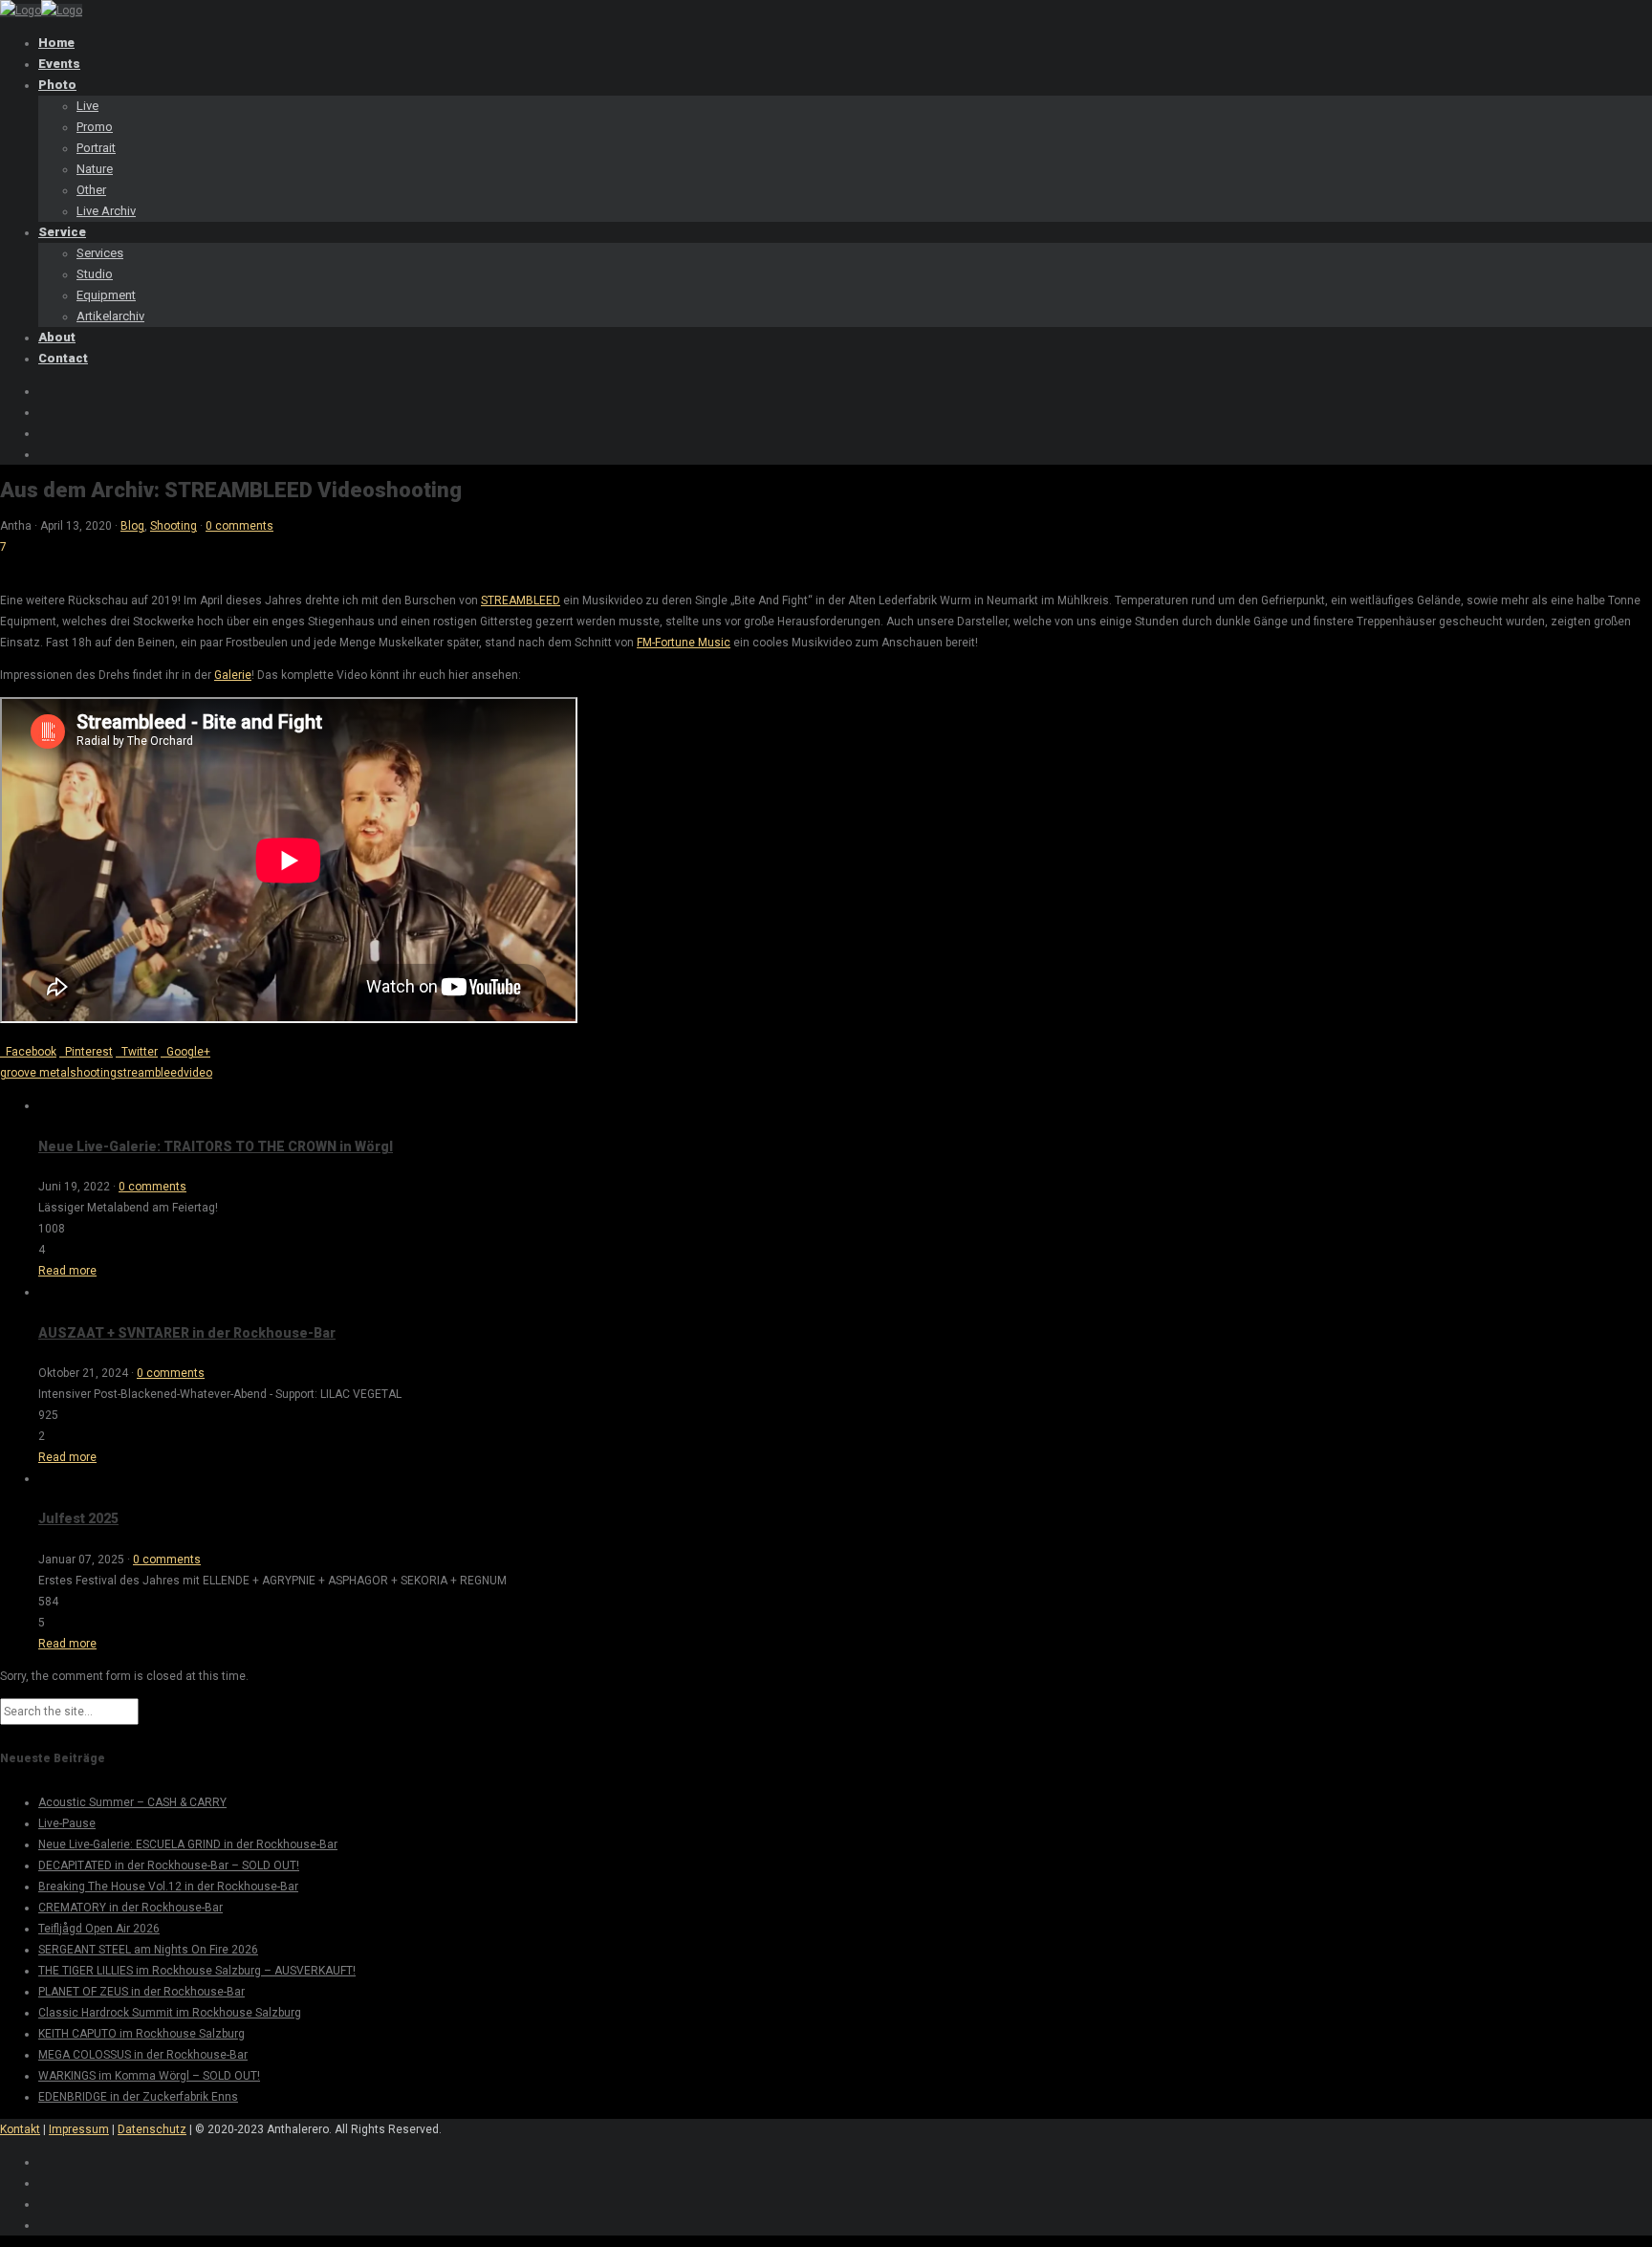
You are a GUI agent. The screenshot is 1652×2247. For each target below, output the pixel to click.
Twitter (137, 1052)
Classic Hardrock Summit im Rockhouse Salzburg (170, 2013)
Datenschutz (152, 2129)
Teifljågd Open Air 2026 (99, 1929)
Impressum (79, 2129)
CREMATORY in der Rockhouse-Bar (130, 1908)
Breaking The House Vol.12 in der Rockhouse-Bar (168, 1887)
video (198, 1073)
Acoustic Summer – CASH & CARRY (132, 1802)
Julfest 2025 (78, 1518)
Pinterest (86, 1052)
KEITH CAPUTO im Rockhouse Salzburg (141, 2034)
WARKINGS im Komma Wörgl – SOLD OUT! (149, 2076)
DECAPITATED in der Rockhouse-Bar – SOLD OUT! (169, 1865)
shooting (93, 1073)
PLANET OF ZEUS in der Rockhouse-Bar (141, 1992)
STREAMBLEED (521, 600)
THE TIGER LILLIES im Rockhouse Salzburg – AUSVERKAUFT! (197, 1971)
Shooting (174, 526)
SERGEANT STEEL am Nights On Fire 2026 (148, 1950)
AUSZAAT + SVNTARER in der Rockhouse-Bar (187, 1333)
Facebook (28, 1052)
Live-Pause (67, 1823)
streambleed (150, 1073)
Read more (67, 1271)
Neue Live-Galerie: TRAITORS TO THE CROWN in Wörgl (216, 1146)
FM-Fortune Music (684, 643)
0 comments (239, 526)
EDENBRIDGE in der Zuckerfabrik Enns (138, 2097)
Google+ (185, 1052)
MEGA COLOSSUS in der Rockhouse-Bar (143, 2055)
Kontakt (20, 2129)
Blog (132, 526)
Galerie (233, 675)
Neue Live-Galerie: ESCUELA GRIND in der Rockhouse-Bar (188, 1844)
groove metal (35, 1073)
